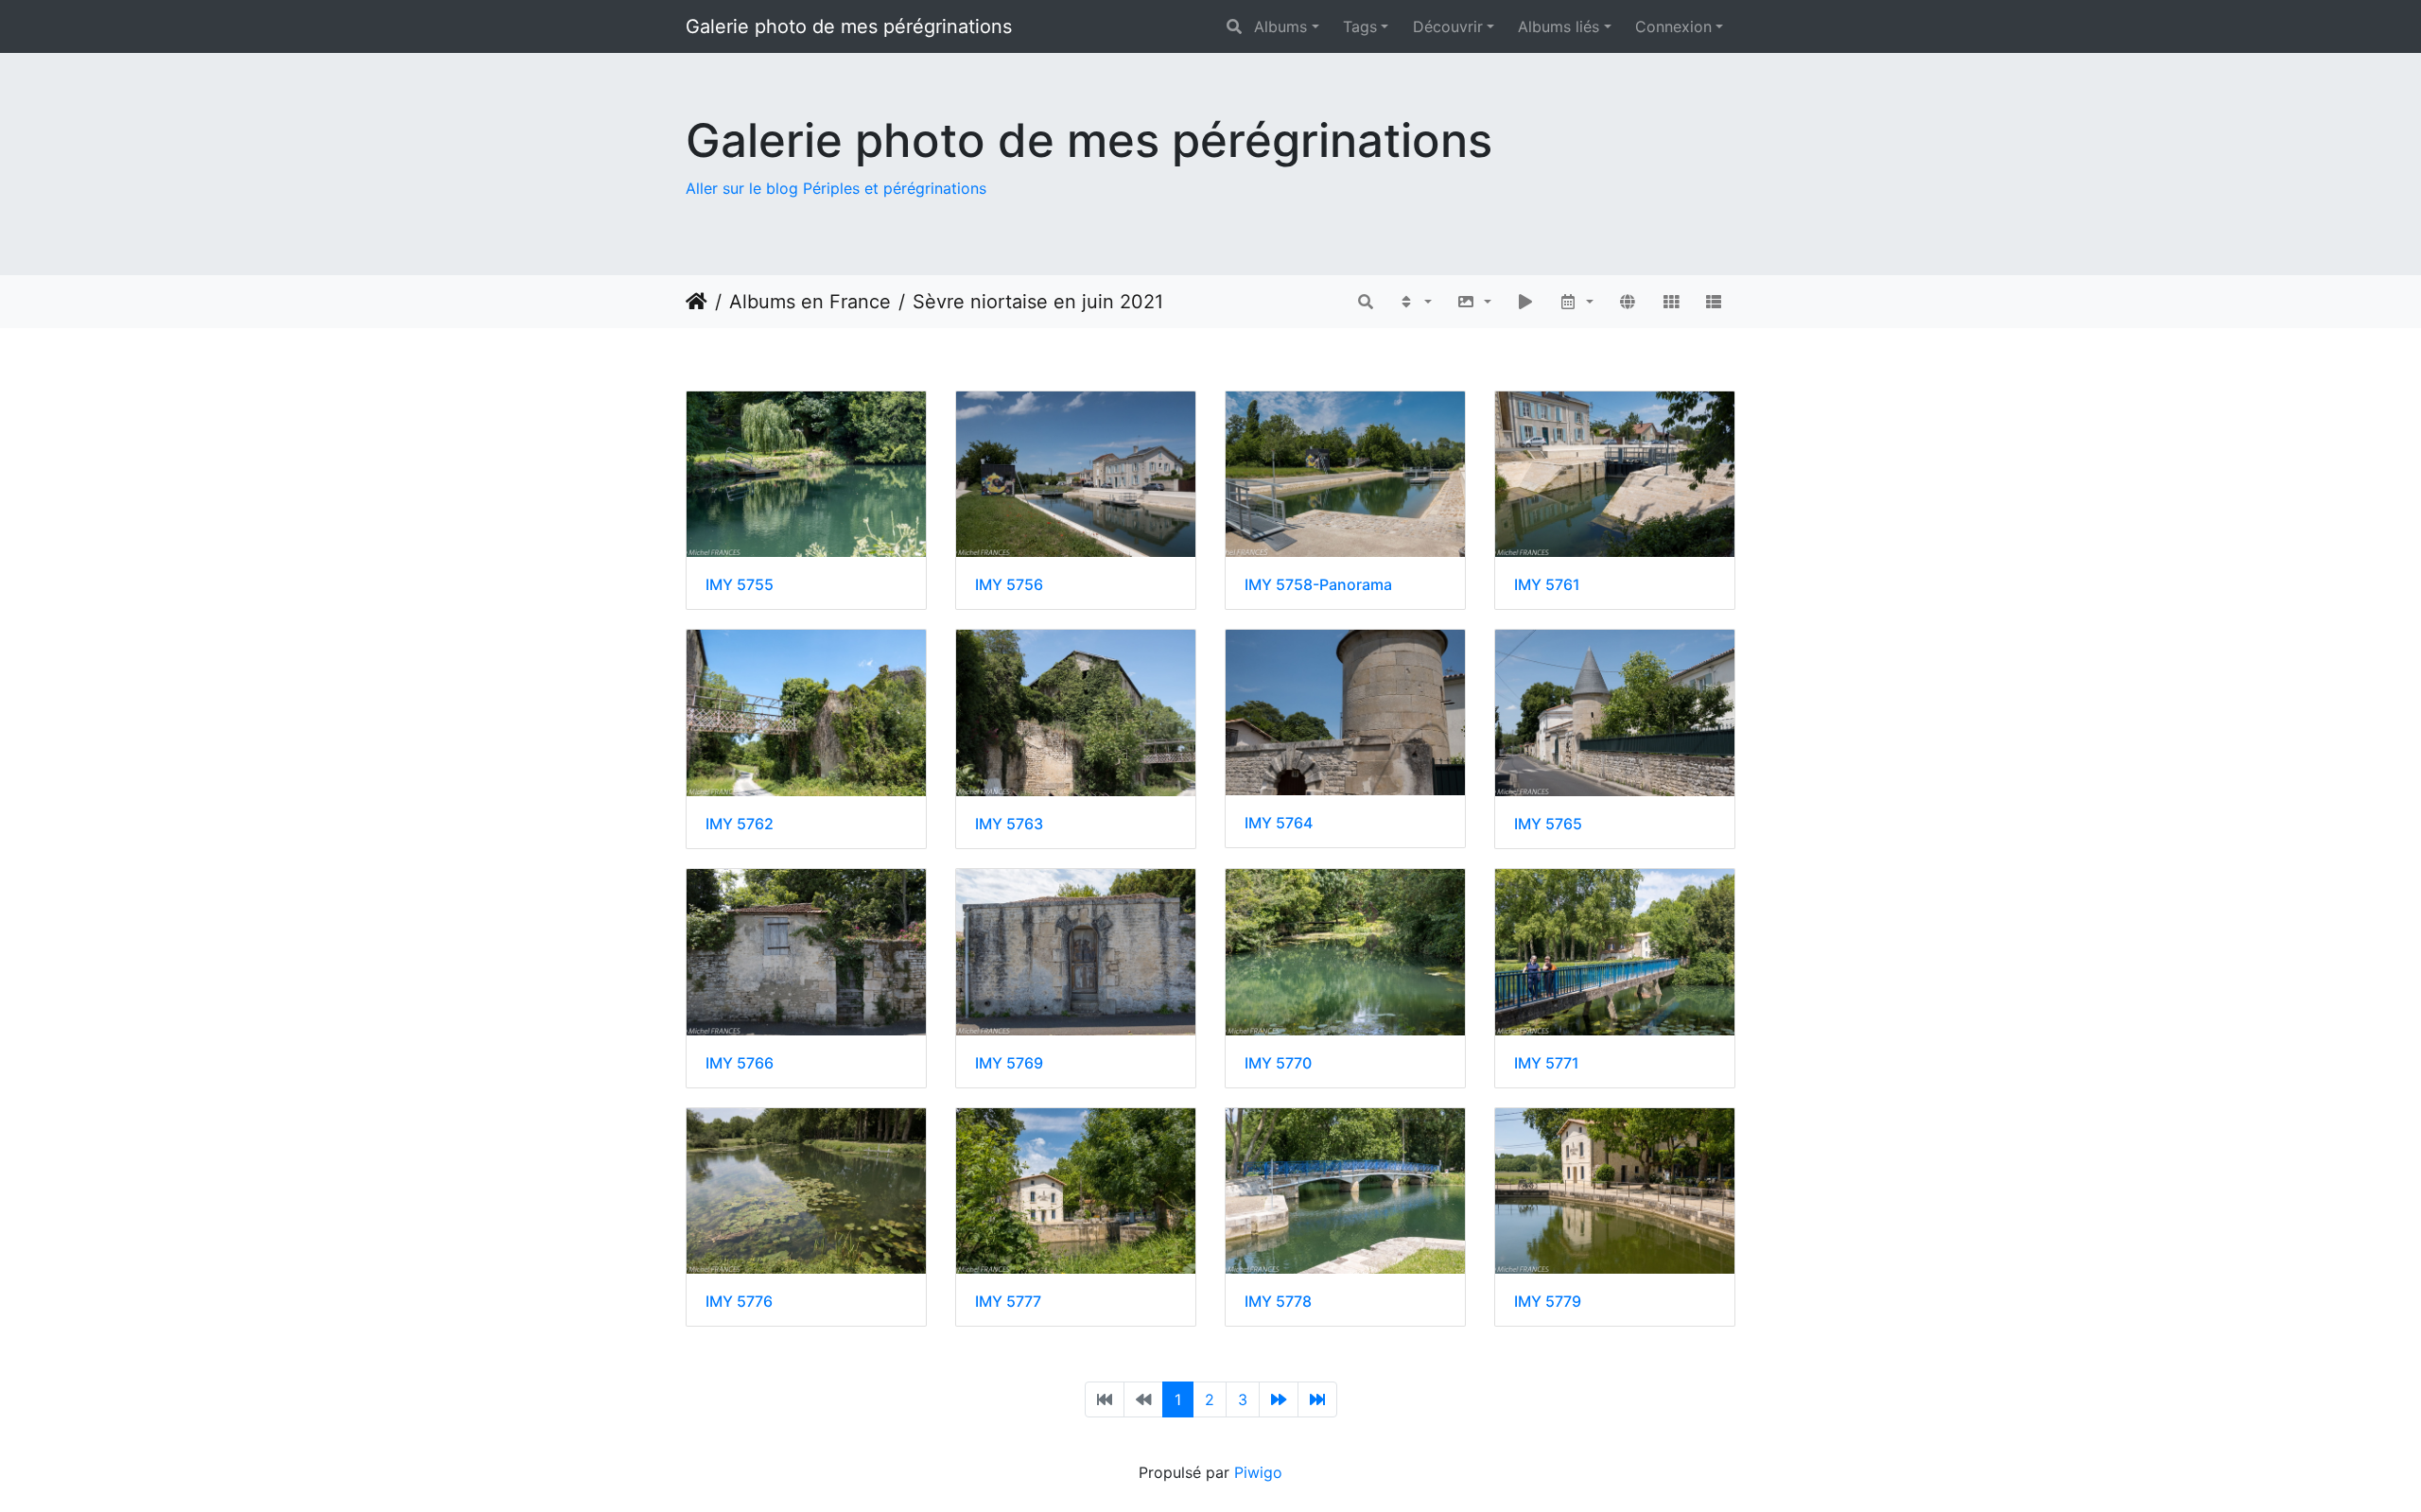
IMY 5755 (740, 585)
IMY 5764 (1279, 823)
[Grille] (1671, 302)
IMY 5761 (1547, 585)
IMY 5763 (1009, 824)
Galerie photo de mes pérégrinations (849, 26)
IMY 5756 (1009, 585)
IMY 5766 (740, 1063)
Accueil (697, 302)
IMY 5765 (1548, 824)
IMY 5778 (1278, 1302)
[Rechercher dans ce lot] (1366, 302)
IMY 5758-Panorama (1318, 585)
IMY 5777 (1008, 1302)
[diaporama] (1525, 302)
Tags (1360, 26)
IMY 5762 (740, 824)
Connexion (1673, 26)
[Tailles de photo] (1474, 302)
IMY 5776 (739, 1302)
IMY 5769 (1009, 1063)
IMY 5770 (1278, 1063)
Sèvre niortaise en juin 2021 (1038, 302)
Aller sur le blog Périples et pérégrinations (836, 188)
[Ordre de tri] (1415, 302)
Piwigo (1258, 1472)
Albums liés (1559, 26)
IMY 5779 (1548, 1302)
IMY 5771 (1547, 1063)
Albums (1280, 26)
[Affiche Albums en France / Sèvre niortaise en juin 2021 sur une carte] (1628, 302)
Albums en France (810, 302)
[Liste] (1714, 302)
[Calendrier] (1577, 302)
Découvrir (1448, 26)
